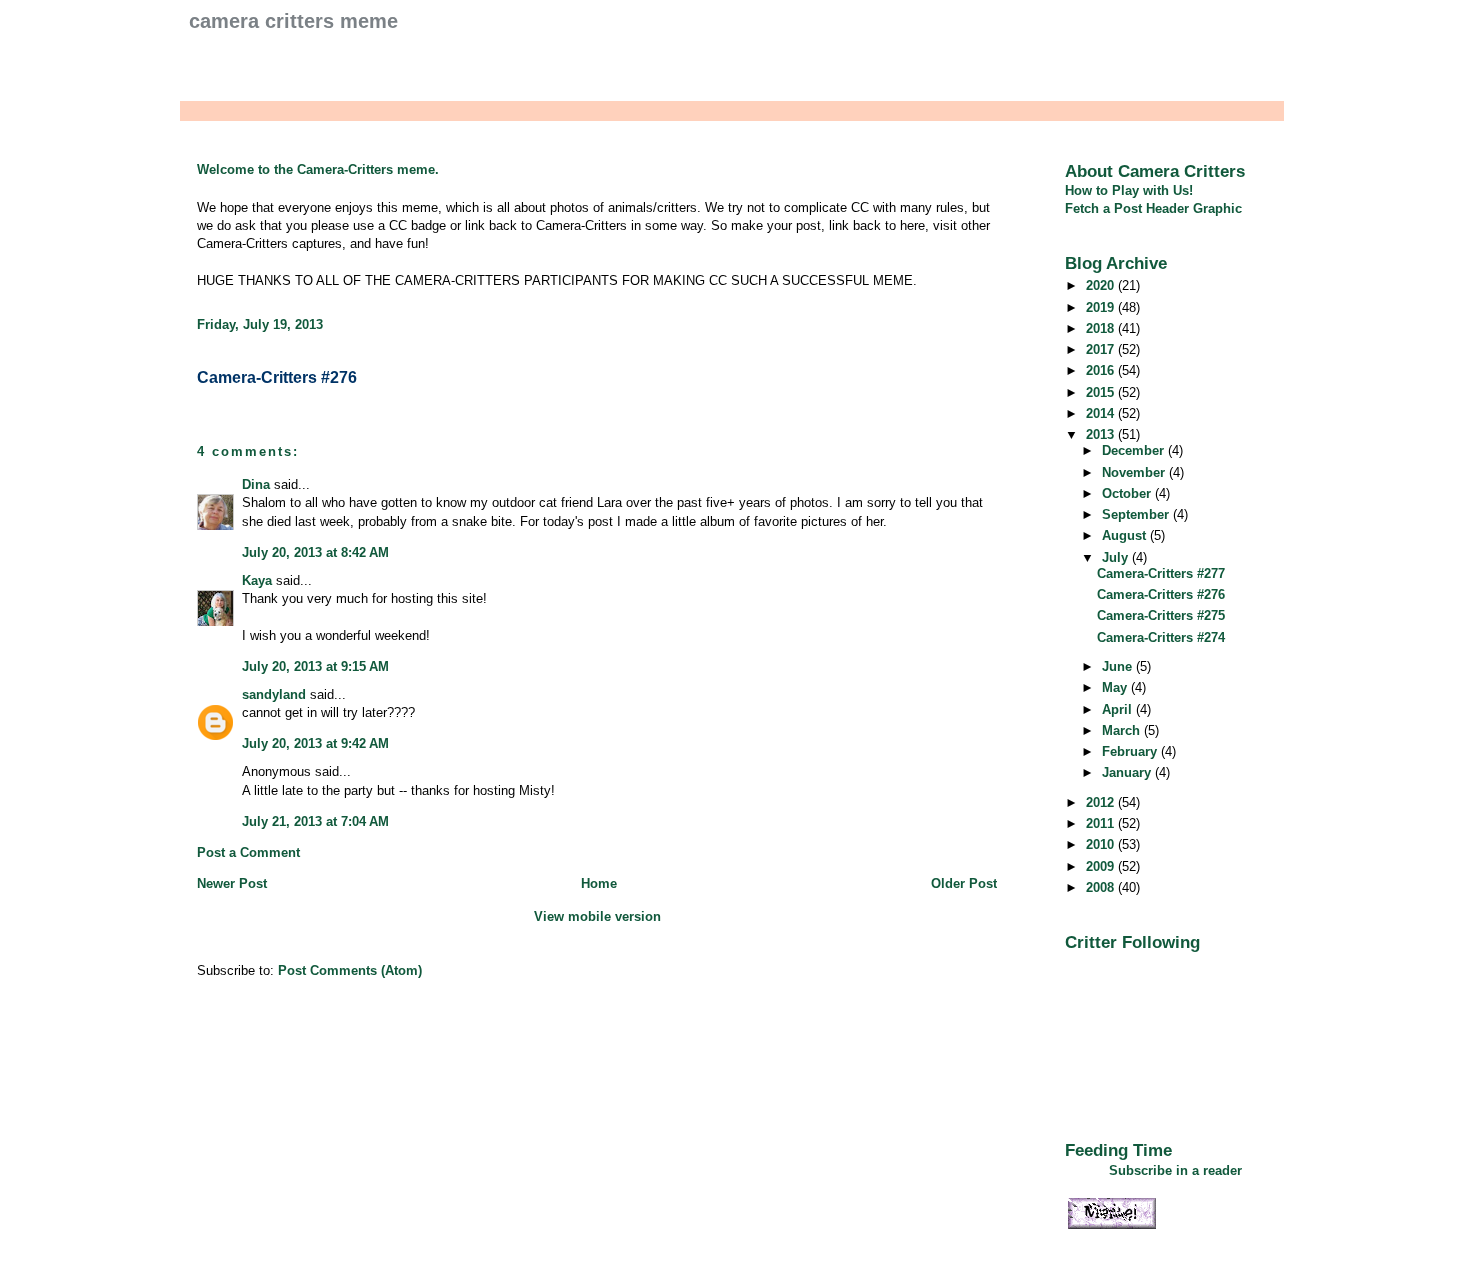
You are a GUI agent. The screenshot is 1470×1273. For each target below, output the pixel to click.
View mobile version (597, 916)
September (1137, 514)
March (1123, 730)
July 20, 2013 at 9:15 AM (315, 666)
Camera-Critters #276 (277, 377)
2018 (1102, 328)
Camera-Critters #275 (1161, 615)
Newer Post (232, 883)
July (1117, 557)
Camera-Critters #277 (1161, 573)
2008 (1102, 887)
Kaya (257, 580)
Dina (256, 484)
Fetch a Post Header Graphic (1153, 208)
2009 (1102, 866)
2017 (1102, 349)
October (1128, 493)
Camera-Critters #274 (1161, 637)
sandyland (274, 694)
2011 (1102, 823)
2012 (1102, 802)
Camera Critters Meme (293, 21)
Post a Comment (248, 852)
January (1128, 772)
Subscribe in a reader (1175, 1170)
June (1119, 666)
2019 (1102, 307)
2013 (1102, 434)
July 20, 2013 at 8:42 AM (315, 552)
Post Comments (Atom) (350, 970)
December (1135, 450)
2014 (1102, 413)
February (1131, 751)
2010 (1102, 844)
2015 (1102, 392)
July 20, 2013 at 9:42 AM (315, 743)
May (1116, 687)
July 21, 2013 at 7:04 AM (315, 821)
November (1135, 472)
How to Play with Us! (1129, 190)
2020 (1102, 285)
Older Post (964, 883)
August (1126, 535)
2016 (1102, 370)
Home (599, 883)
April (1119, 709)
